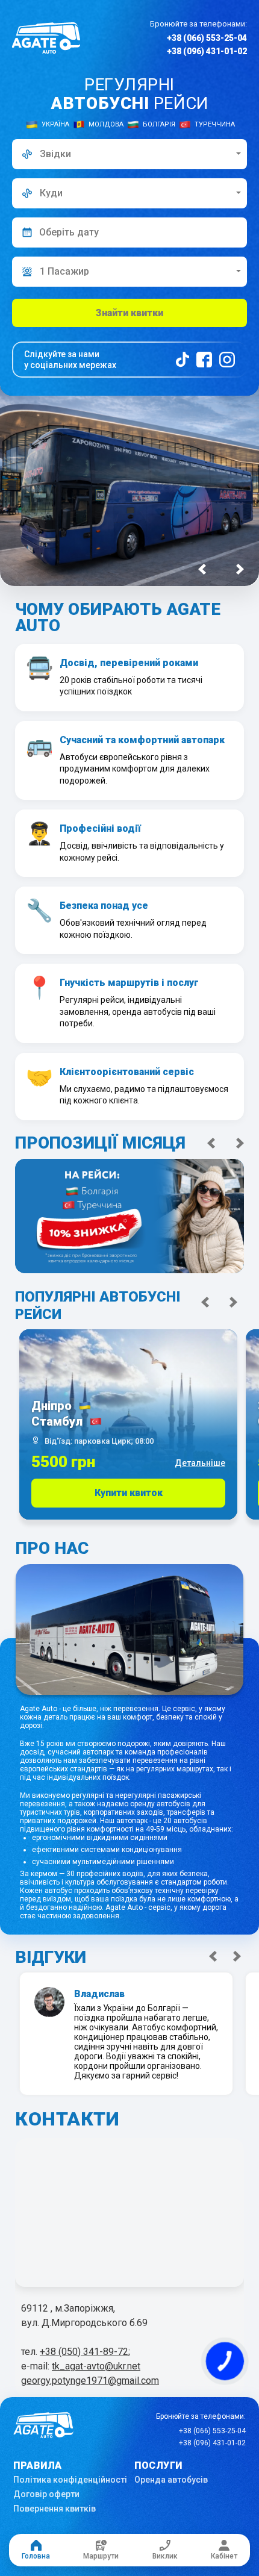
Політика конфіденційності (70, 2480)
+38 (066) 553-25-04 (207, 38)
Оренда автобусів (171, 2480)
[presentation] (202, 569)
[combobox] (129, 154)
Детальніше (200, 1463)
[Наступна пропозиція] (240, 1143)
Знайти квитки (129, 313)
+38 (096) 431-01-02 (207, 51)
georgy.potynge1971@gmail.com (90, 2381)
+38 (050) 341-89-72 (84, 2352)
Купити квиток (129, 1493)
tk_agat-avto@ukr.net (96, 2366)
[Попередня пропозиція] (211, 1143)
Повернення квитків (55, 2509)
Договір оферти (46, 2494)
